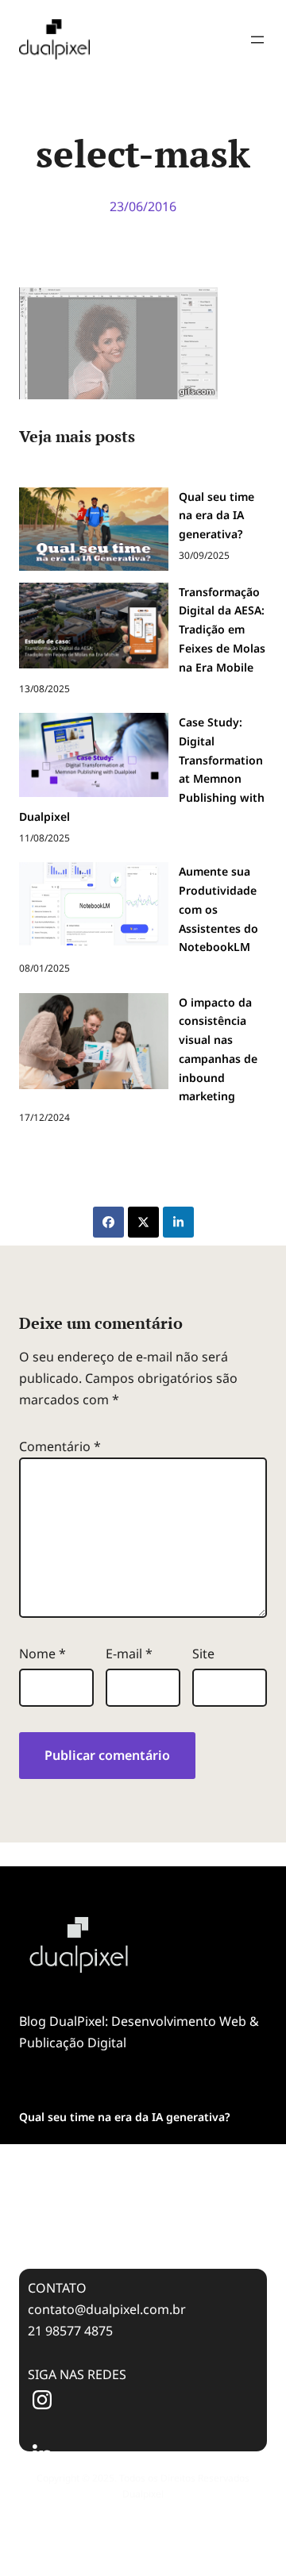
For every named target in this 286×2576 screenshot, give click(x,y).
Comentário (60, 1446)
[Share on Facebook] (108, 1222)
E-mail (129, 1654)
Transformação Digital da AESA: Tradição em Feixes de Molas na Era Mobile (139, 2161)
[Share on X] (143, 1222)
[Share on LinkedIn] (178, 1222)
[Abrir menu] (257, 40)
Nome (43, 1654)
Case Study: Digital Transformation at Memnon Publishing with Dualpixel (121, 2215)
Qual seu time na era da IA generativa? (124, 2117)
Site (203, 1654)
